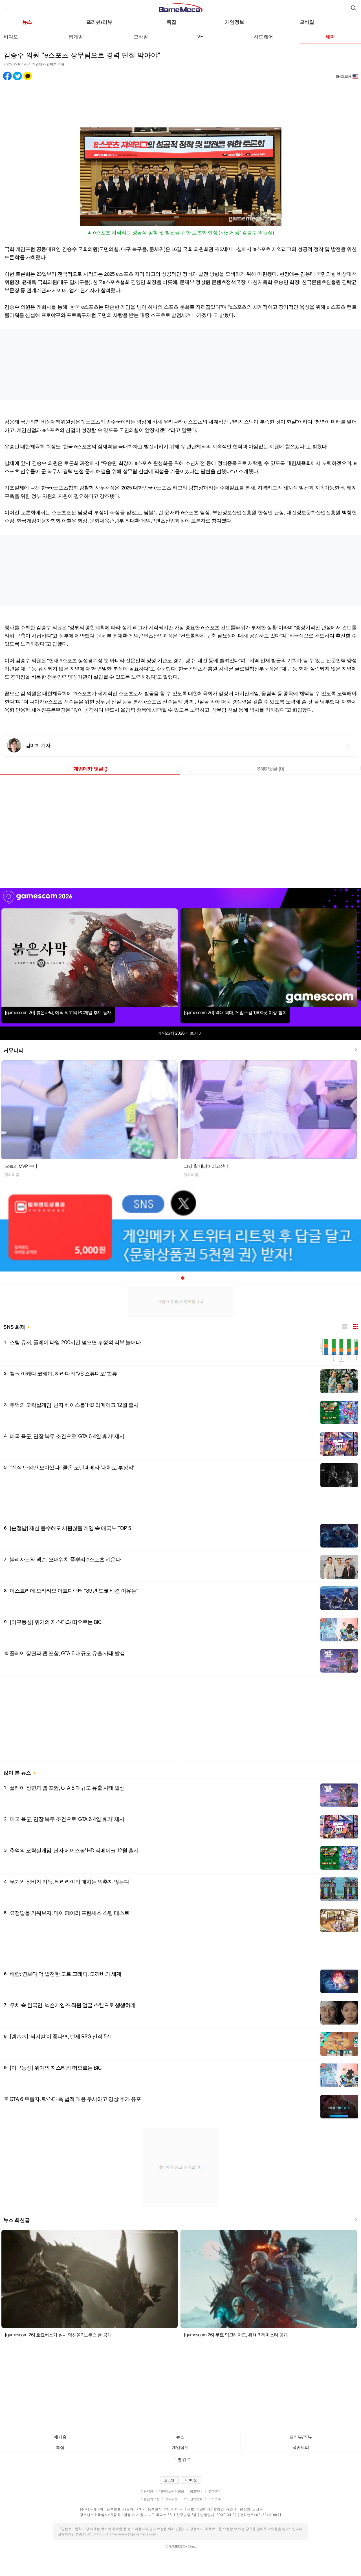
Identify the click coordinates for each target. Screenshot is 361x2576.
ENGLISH (344, 77)
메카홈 (60, 2437)
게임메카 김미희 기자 (48, 64)
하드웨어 (263, 36)
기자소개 (214, 2499)
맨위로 (184, 2459)
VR (200, 36)
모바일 (307, 22)
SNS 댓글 (271, 769)
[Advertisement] (180, 101)
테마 (330, 36)
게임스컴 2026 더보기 (178, 1033)
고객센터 (214, 2491)
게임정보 (235, 22)
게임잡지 (180, 2447)
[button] (178, 1278)
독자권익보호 (193, 2499)
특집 (171, 22)
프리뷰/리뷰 (99, 22)
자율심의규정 (150, 2499)
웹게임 (76, 36)
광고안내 (196, 2491)
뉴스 (27, 22)
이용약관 (147, 2491)
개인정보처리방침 (171, 2491)
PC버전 (191, 2480)
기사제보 (171, 2499)
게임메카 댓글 (90, 769)
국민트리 (301, 2447)
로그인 (169, 2480)
